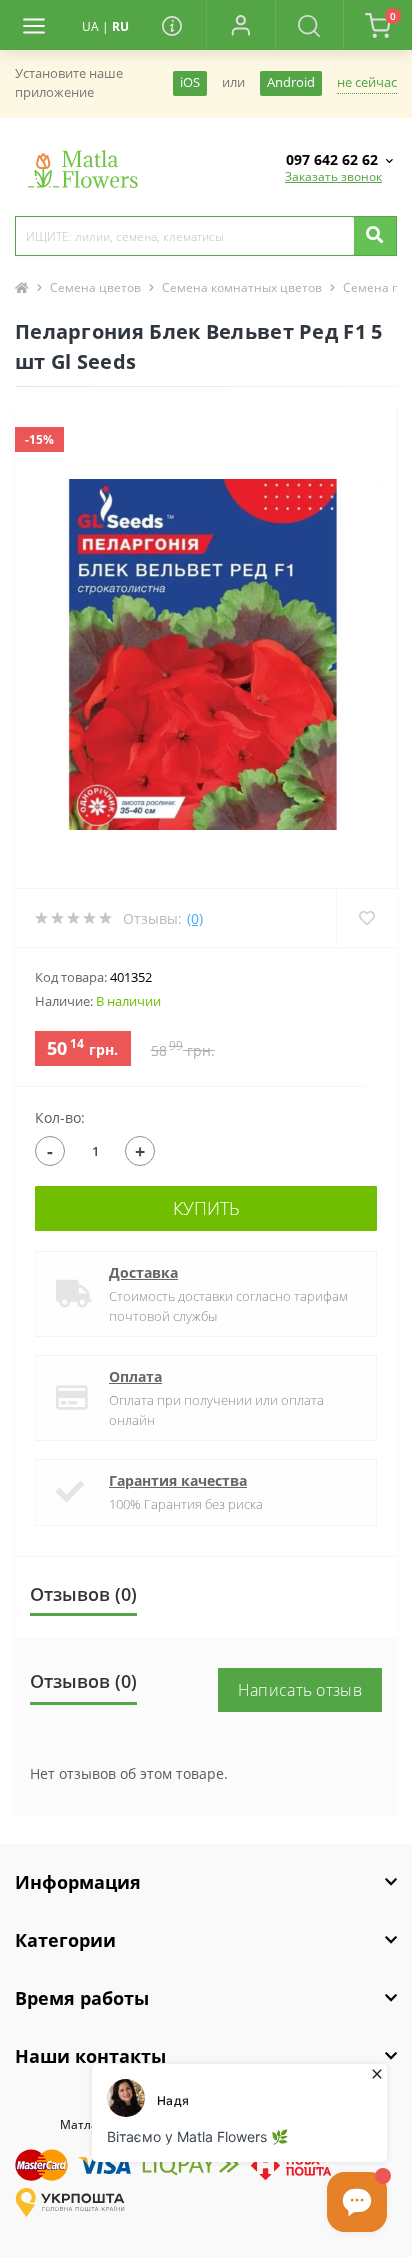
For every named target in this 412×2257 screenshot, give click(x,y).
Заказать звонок (333, 176)
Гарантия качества (178, 1480)
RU (120, 26)
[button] (240, 25)
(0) (195, 918)
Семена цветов (95, 287)
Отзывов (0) (83, 1594)
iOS (190, 82)
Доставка (143, 1272)
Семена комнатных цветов (242, 287)
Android (291, 82)
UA (90, 26)
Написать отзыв (300, 1690)
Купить (206, 1208)
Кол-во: (60, 1117)
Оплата (135, 1376)
